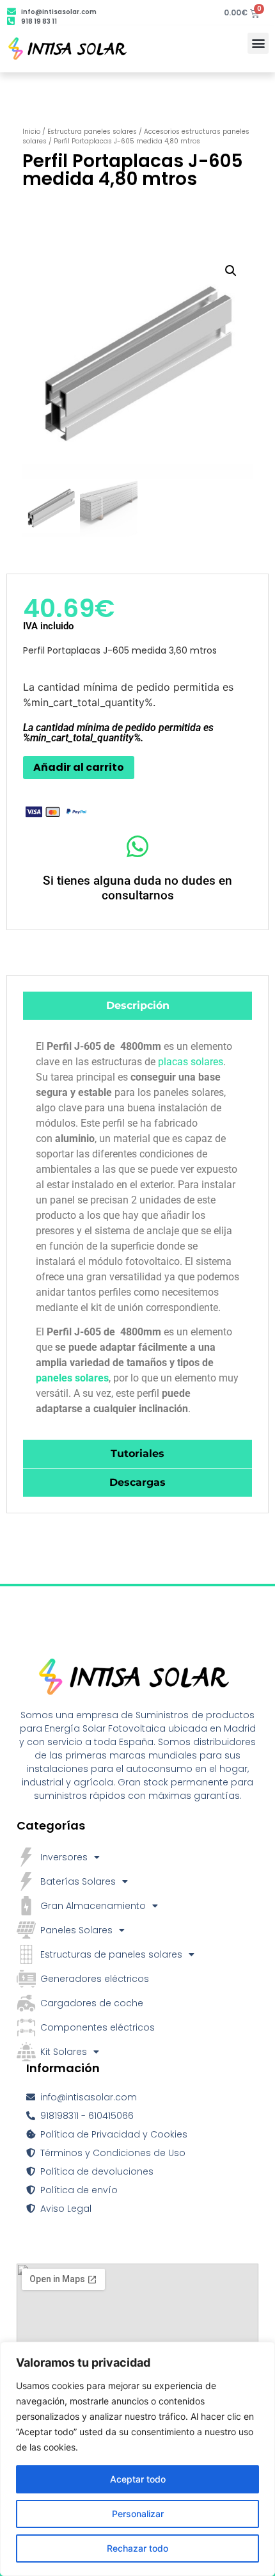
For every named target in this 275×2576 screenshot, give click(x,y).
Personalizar (138, 2514)
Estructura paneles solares (92, 132)
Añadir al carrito (79, 767)
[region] (137, 2459)
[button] (258, 43)
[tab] (137, 1006)
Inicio (31, 132)
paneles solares (72, 1378)
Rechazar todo (137, 2548)
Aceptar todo (138, 2479)
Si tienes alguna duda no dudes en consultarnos (137, 888)
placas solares (191, 1062)
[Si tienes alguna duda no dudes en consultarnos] (138, 847)
